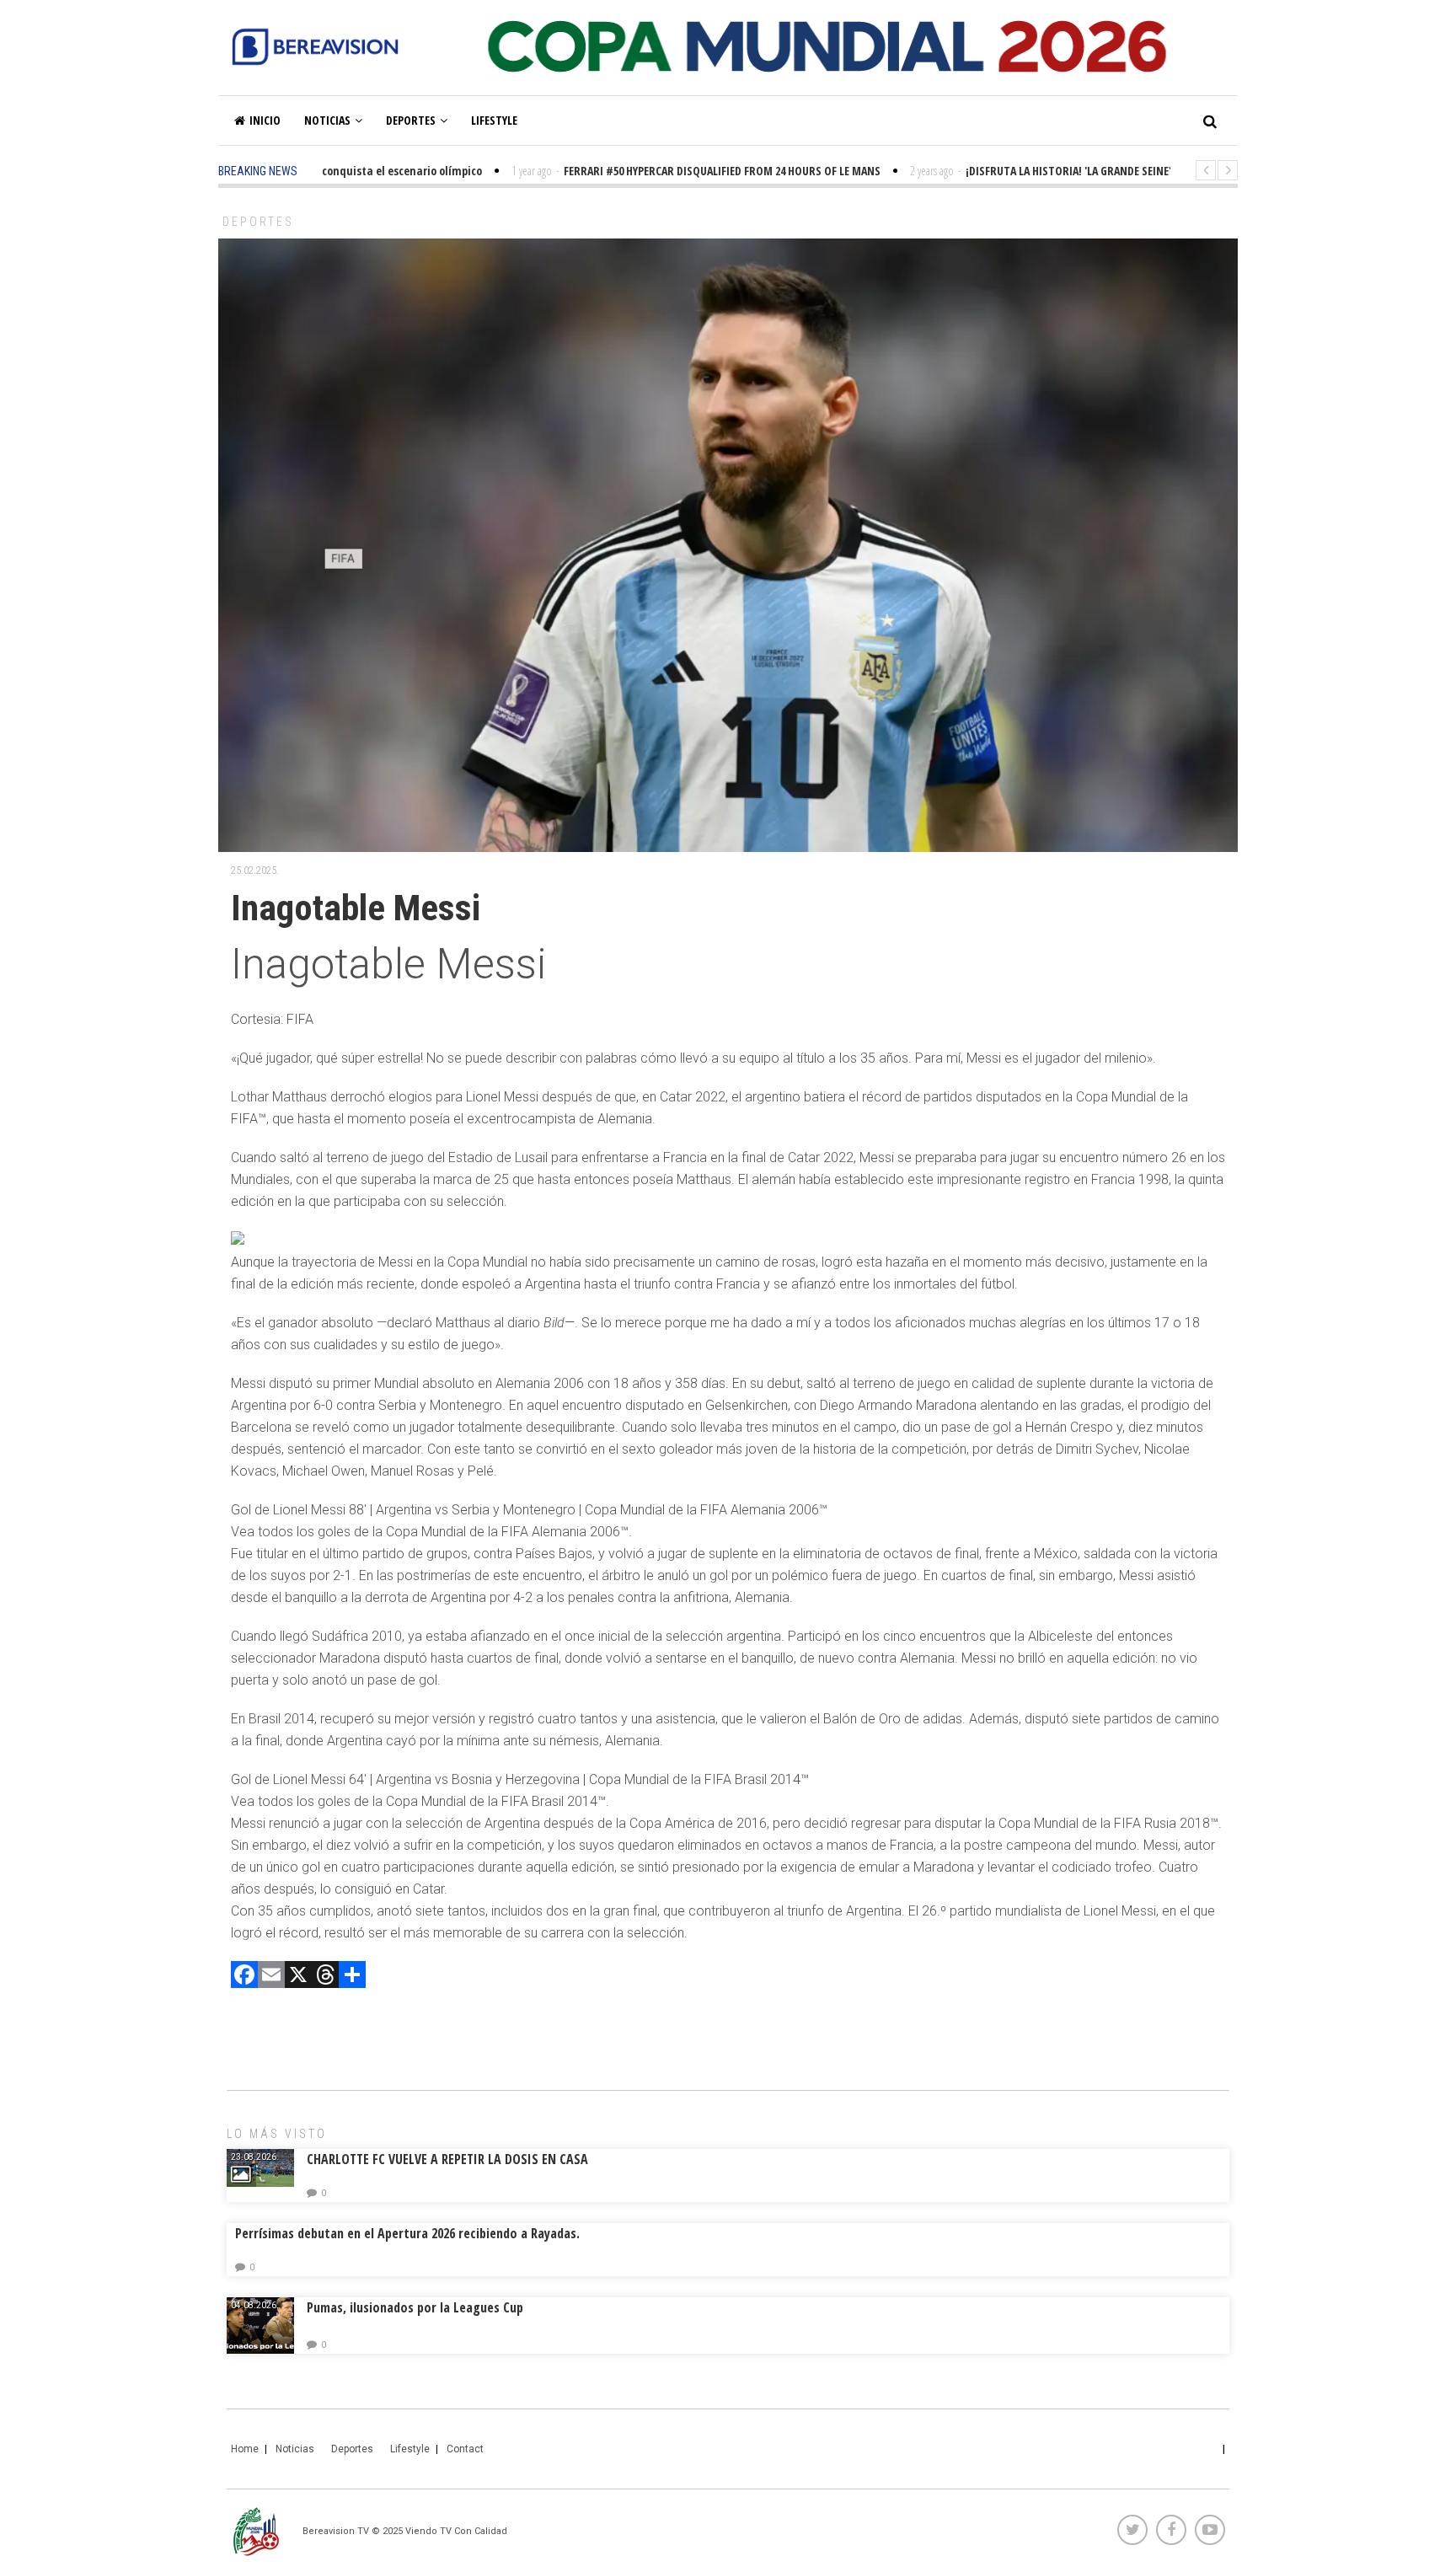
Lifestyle (494, 120)
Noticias (327, 120)
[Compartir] (352, 1977)
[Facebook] (244, 1977)
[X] (298, 1977)
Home (245, 2449)
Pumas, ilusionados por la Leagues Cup (415, 2307)
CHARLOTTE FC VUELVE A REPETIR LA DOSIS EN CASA (447, 2159)
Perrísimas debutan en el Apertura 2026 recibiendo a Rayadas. (407, 2233)
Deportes (411, 120)
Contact (465, 2449)
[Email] (271, 1977)
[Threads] (325, 1977)
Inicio (265, 120)
